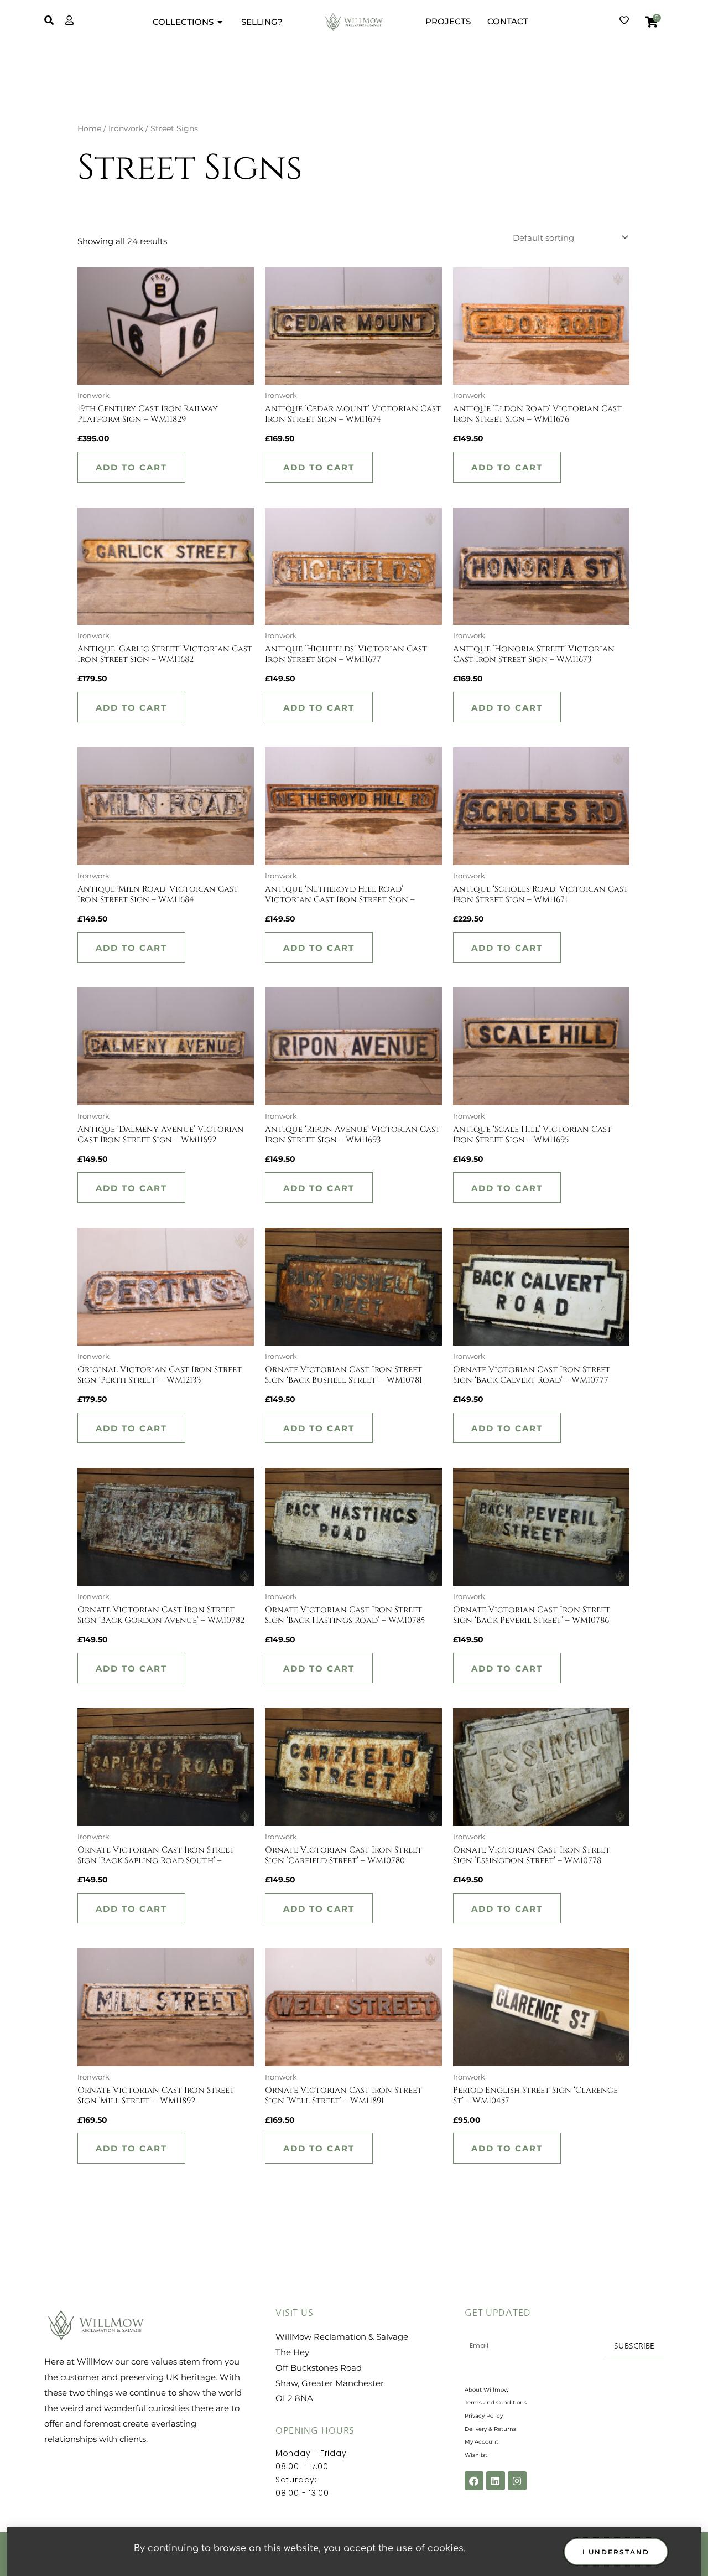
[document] (354, 1288)
